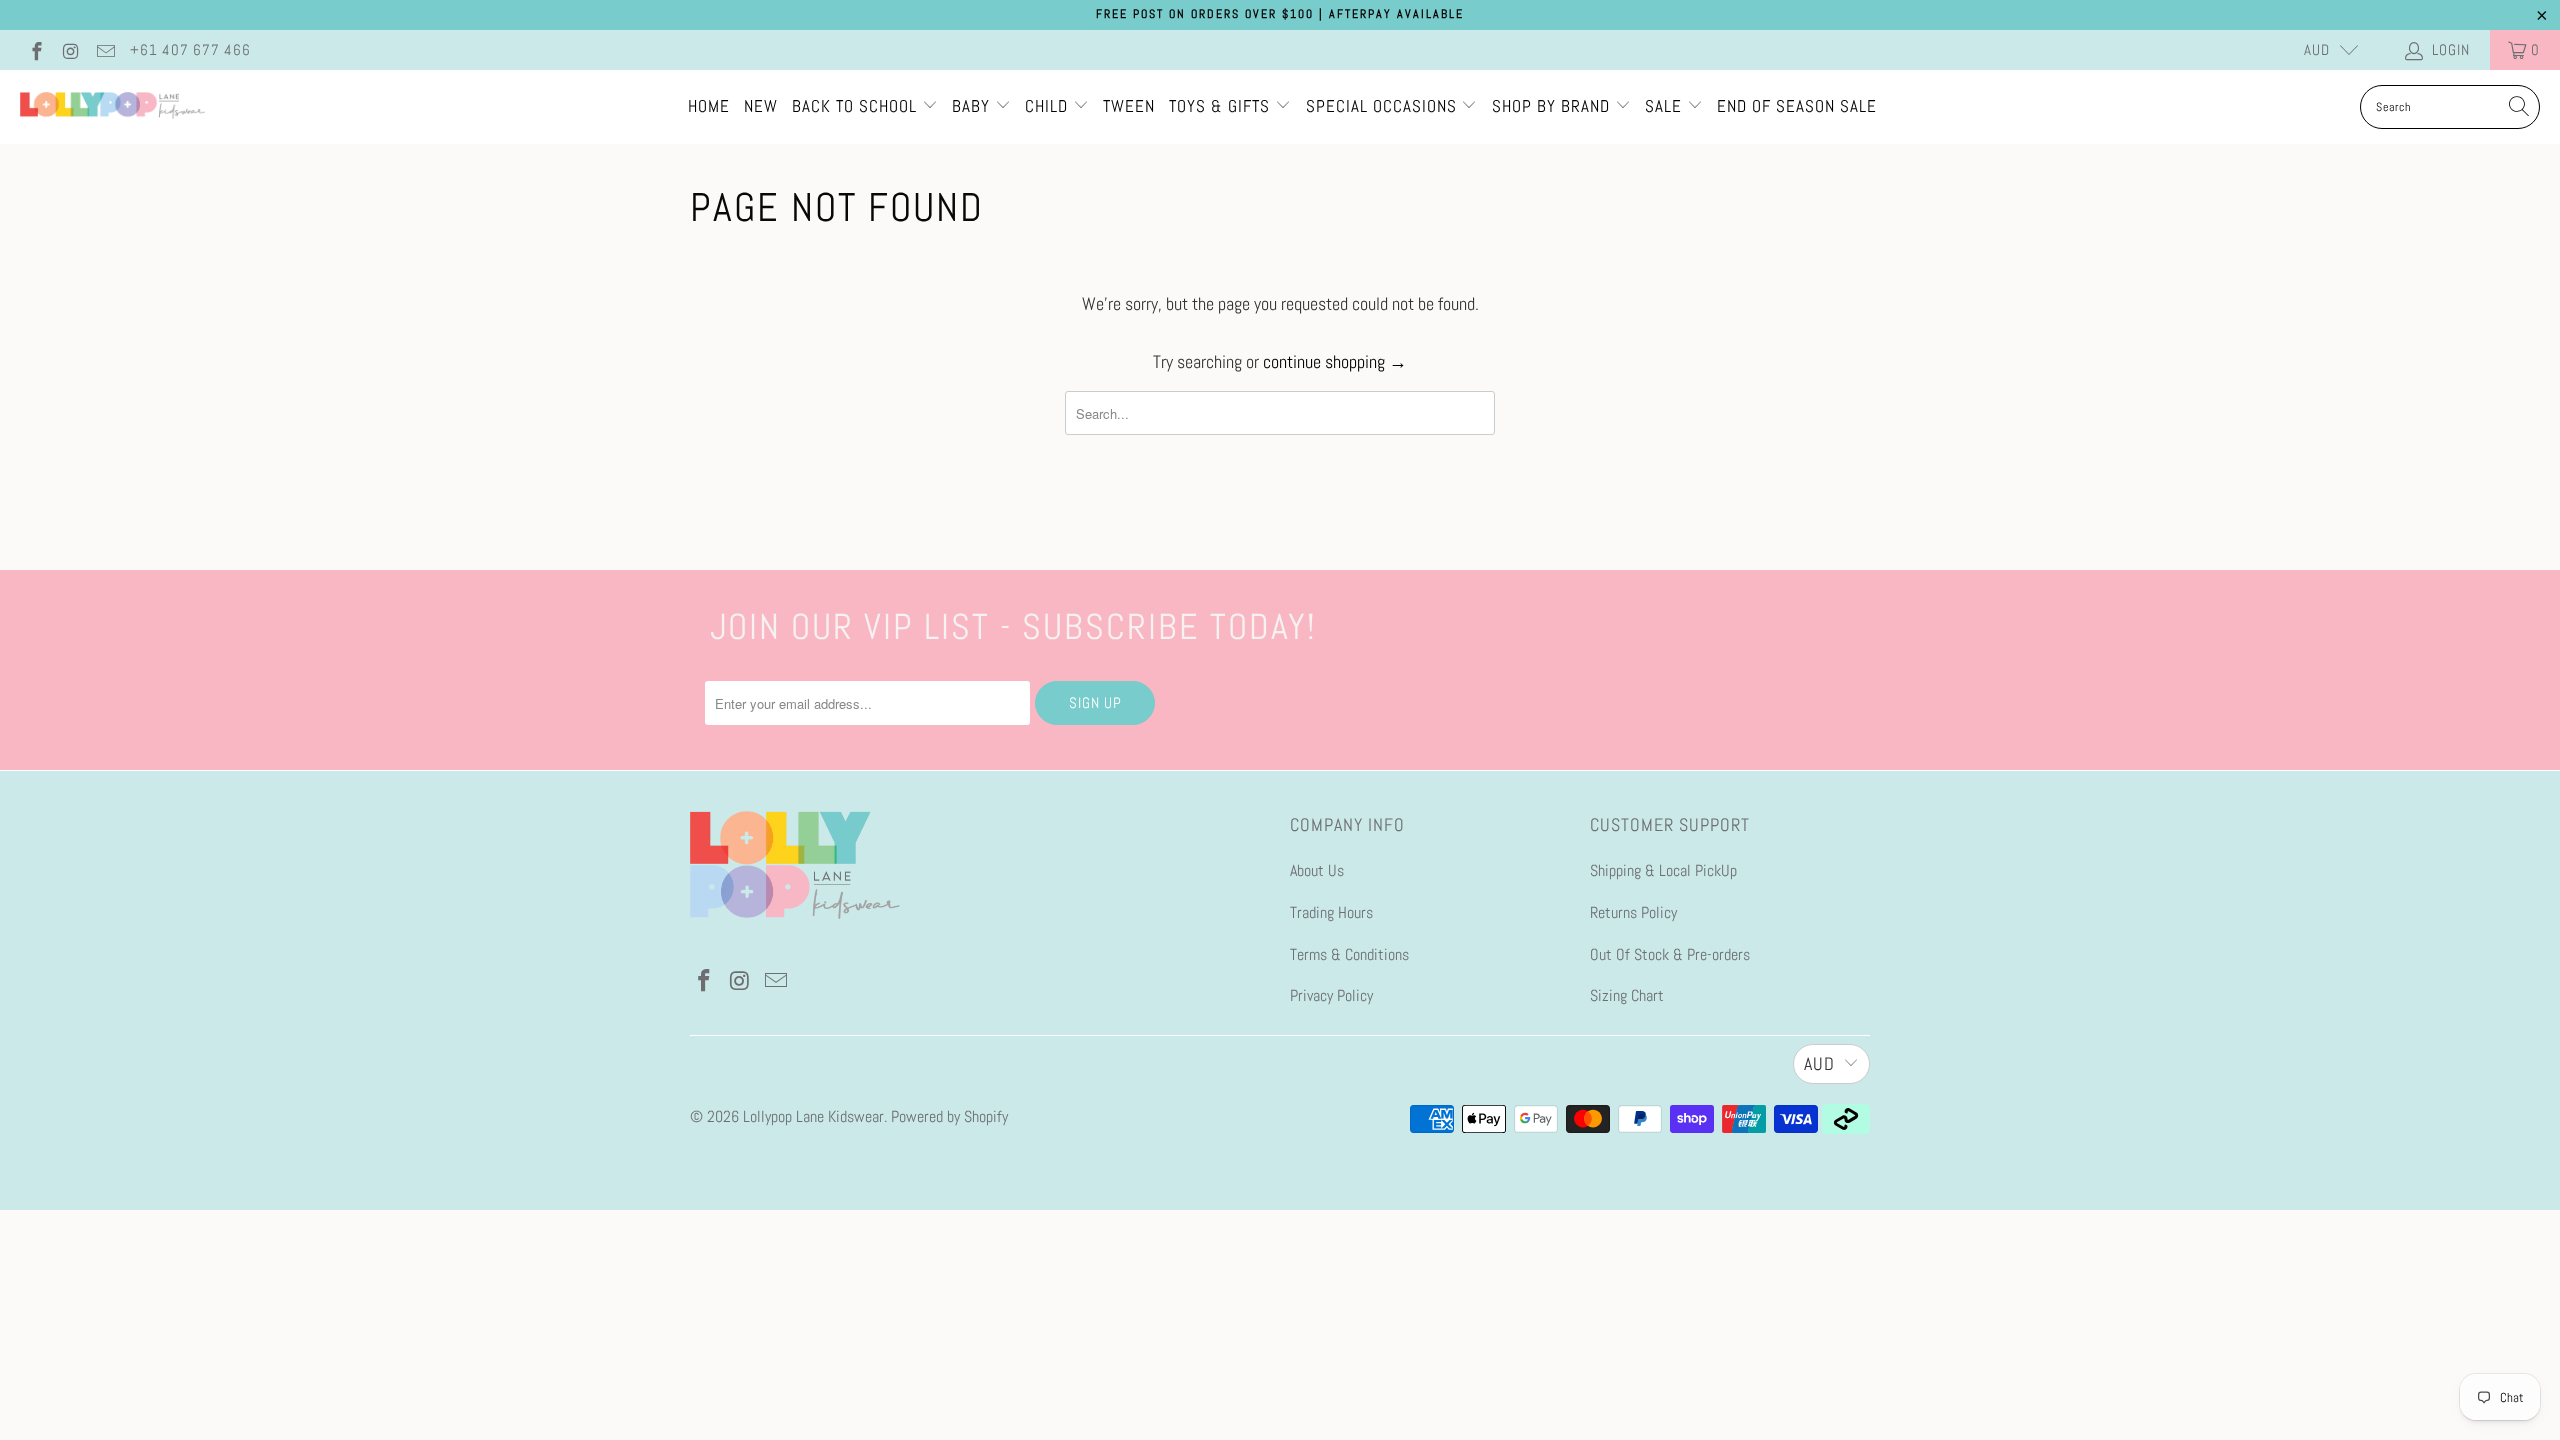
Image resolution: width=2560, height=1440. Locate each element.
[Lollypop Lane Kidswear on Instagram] (70, 49)
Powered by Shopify (949, 1116)
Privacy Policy (1331, 995)
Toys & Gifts (1222, 106)
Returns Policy (1633, 912)
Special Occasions (1381, 106)
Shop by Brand (1551, 106)
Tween (1129, 106)
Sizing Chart (1627, 995)
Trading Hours (1331, 912)
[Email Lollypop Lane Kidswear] (104, 49)
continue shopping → (1335, 361)
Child (1049, 106)
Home (709, 106)
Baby (973, 106)
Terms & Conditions (1349, 954)
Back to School (857, 106)
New (761, 106)
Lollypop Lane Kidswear (813, 1116)
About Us (1317, 870)
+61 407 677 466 (190, 49)
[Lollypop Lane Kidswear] (112, 107)
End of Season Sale (1797, 106)
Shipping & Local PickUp (1663, 870)
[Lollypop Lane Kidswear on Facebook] (35, 49)
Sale (1666, 106)
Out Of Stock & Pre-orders (1670, 954)
